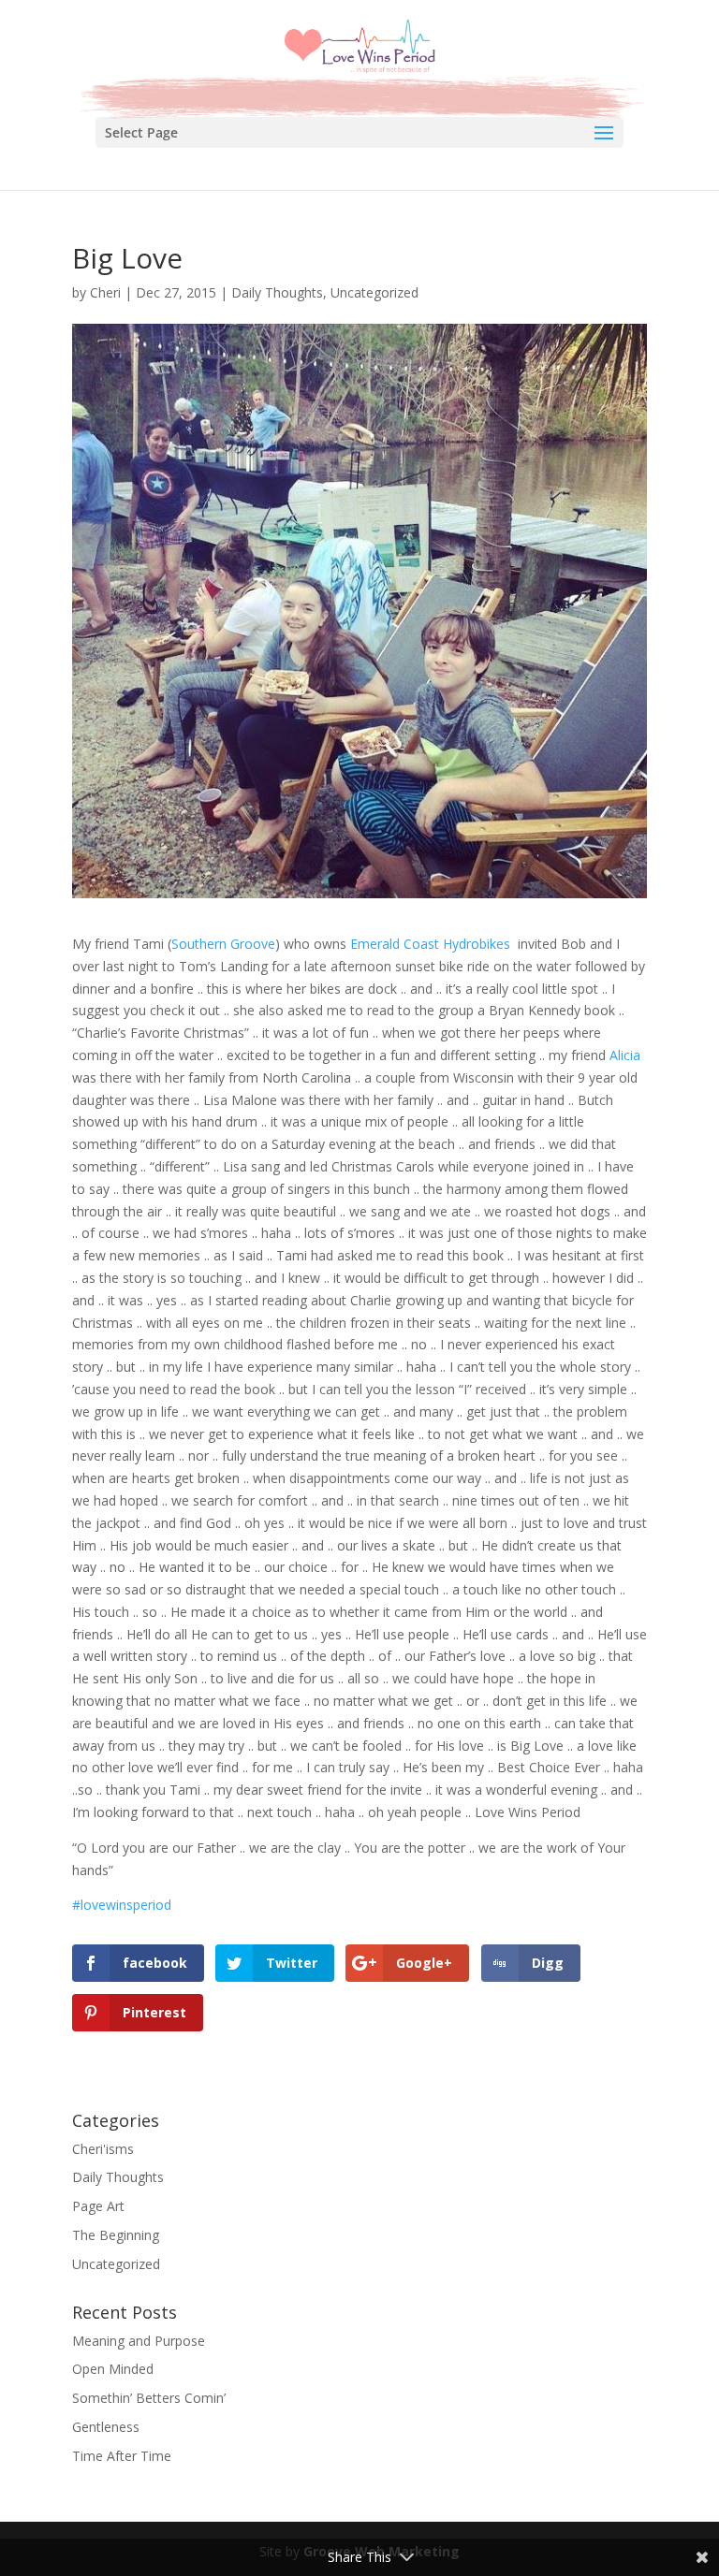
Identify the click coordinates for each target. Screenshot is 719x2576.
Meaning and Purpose (139, 2341)
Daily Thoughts (277, 292)
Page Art (98, 2206)
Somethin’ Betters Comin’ (149, 2398)
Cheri (105, 292)
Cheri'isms (103, 2149)
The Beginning (116, 2235)
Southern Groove (223, 944)
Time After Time (122, 2456)
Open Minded (113, 2369)
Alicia (625, 1055)
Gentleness (106, 2427)
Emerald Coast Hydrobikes (430, 944)
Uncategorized (374, 292)
